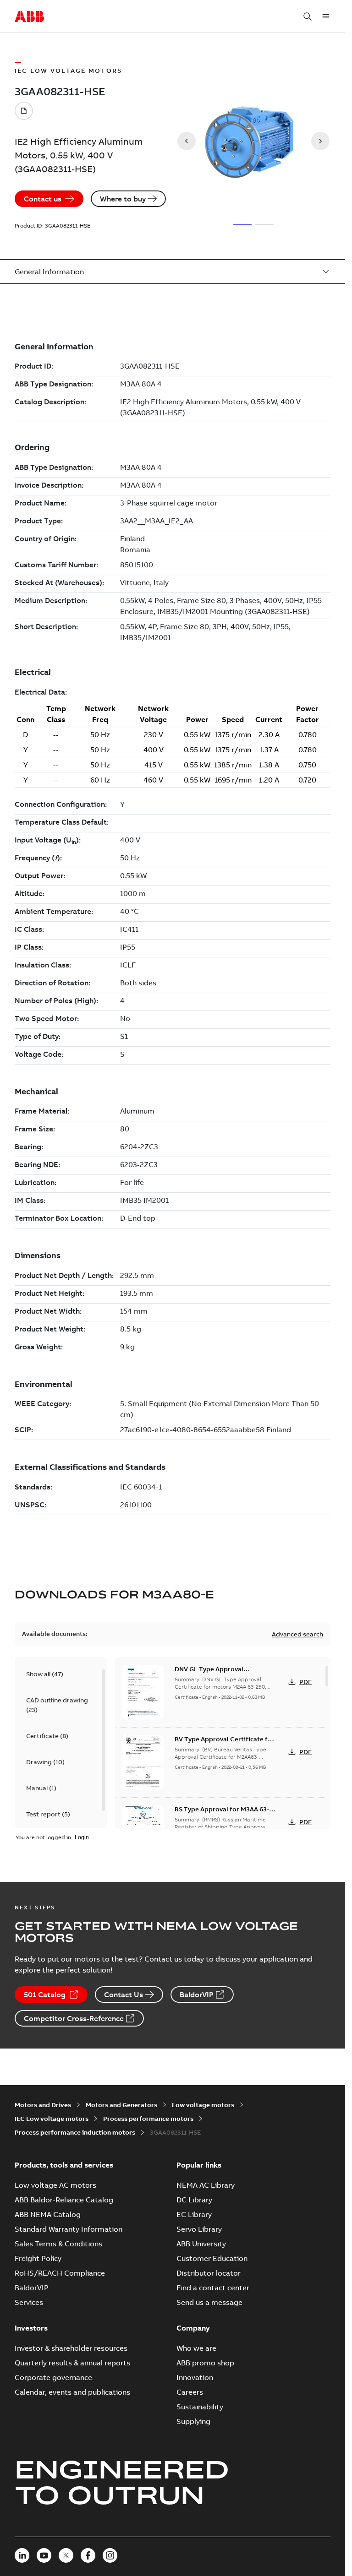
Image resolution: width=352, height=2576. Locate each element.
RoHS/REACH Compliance (60, 2273)
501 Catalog (45, 1994)
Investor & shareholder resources (71, 2348)
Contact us (43, 199)
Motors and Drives (43, 2105)
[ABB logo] (29, 17)
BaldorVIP (197, 1994)
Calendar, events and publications (72, 2392)
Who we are (196, 2348)
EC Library (194, 2214)
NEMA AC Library (206, 2185)
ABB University (201, 2244)
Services (29, 2302)
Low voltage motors (203, 2105)
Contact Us (124, 1994)
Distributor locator (209, 2273)
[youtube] (44, 2555)
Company (193, 2328)
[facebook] (88, 2555)
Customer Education (212, 2258)
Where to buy (123, 199)
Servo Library (199, 2229)
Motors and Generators (121, 2105)
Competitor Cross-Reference (74, 2018)
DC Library (194, 2200)
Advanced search (297, 1634)
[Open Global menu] (326, 16)
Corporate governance (53, 2377)
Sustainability (200, 2407)
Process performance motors (148, 2119)
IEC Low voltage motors (52, 2119)
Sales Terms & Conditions (58, 2244)
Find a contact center (213, 2288)
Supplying (193, 2421)
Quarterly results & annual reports (72, 2363)
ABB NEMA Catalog (48, 2214)
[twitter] (66, 2555)
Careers (190, 2392)
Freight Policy (38, 2258)
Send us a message (209, 2302)
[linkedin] (22, 2555)
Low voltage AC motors (55, 2185)
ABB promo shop (205, 2363)
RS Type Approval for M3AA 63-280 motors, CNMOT (222, 1814)
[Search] (308, 16)
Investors (31, 2328)
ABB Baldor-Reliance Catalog (64, 2200)
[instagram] (110, 2555)
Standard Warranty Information (69, 2229)
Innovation (195, 2377)
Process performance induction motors (75, 2132)
